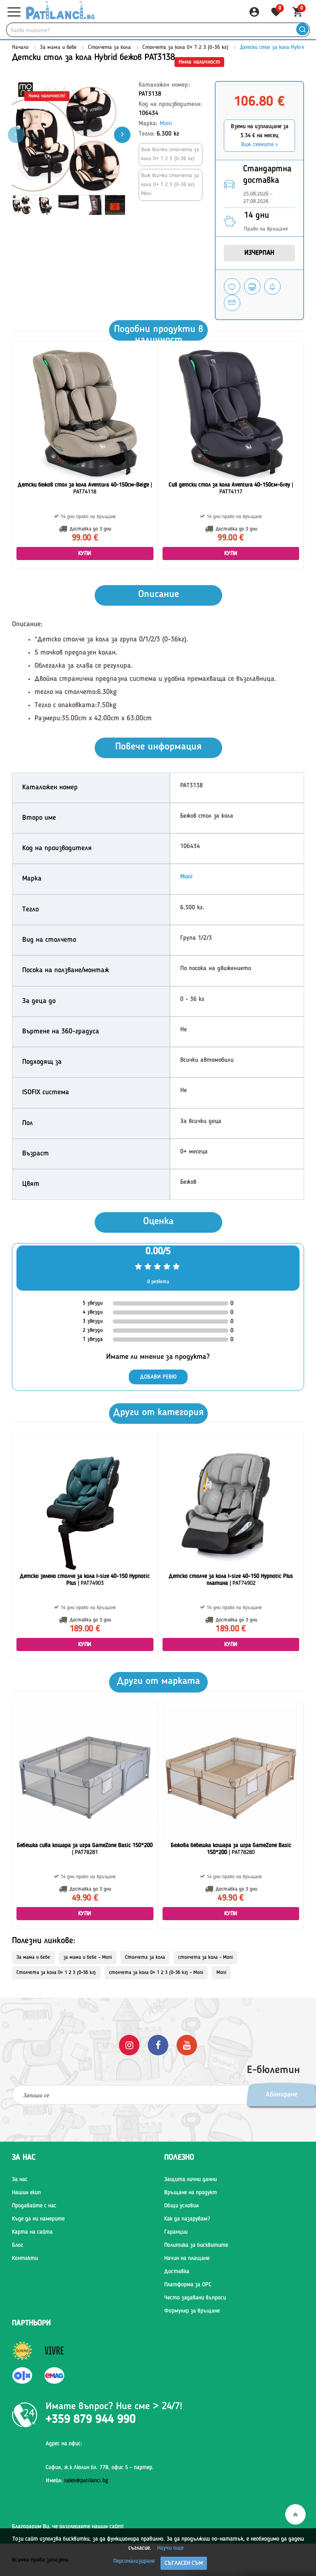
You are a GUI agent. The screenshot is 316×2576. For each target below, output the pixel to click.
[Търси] (302, 30)
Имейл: (77, 2481)
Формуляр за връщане (192, 2311)
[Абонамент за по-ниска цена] (272, 286)
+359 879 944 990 (91, 2420)
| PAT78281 (85, 1849)
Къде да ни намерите (38, 2219)
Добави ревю (158, 1377)
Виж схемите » (259, 145)
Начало (20, 47)
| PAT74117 (231, 488)
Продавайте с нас (34, 2206)
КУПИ (85, 553)
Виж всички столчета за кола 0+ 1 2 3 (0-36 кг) (170, 154)
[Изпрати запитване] (232, 303)
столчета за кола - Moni (206, 1958)
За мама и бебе (58, 47)
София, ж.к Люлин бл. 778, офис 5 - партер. (100, 2468)
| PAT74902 (231, 1580)
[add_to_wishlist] (232, 286)
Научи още (170, 2548)
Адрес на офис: (64, 2444)
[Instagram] (129, 2045)
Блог (17, 2245)
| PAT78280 (231, 1849)
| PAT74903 (85, 1580)
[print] (252, 286)
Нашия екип (26, 2193)
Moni (166, 124)
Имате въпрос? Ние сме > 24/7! (114, 2407)
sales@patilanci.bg (86, 2481)
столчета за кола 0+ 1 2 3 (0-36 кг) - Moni (156, 1973)
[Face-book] (158, 2045)
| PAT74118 (85, 488)
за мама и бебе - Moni (88, 1958)
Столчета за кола (109, 47)
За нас (20, 2179)
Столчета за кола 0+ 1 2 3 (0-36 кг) (185, 47)
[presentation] (122, 135)
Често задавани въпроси (195, 2298)
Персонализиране (134, 2561)
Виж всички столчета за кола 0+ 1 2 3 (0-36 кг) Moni (170, 185)
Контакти (25, 2258)
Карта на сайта (32, 2232)
